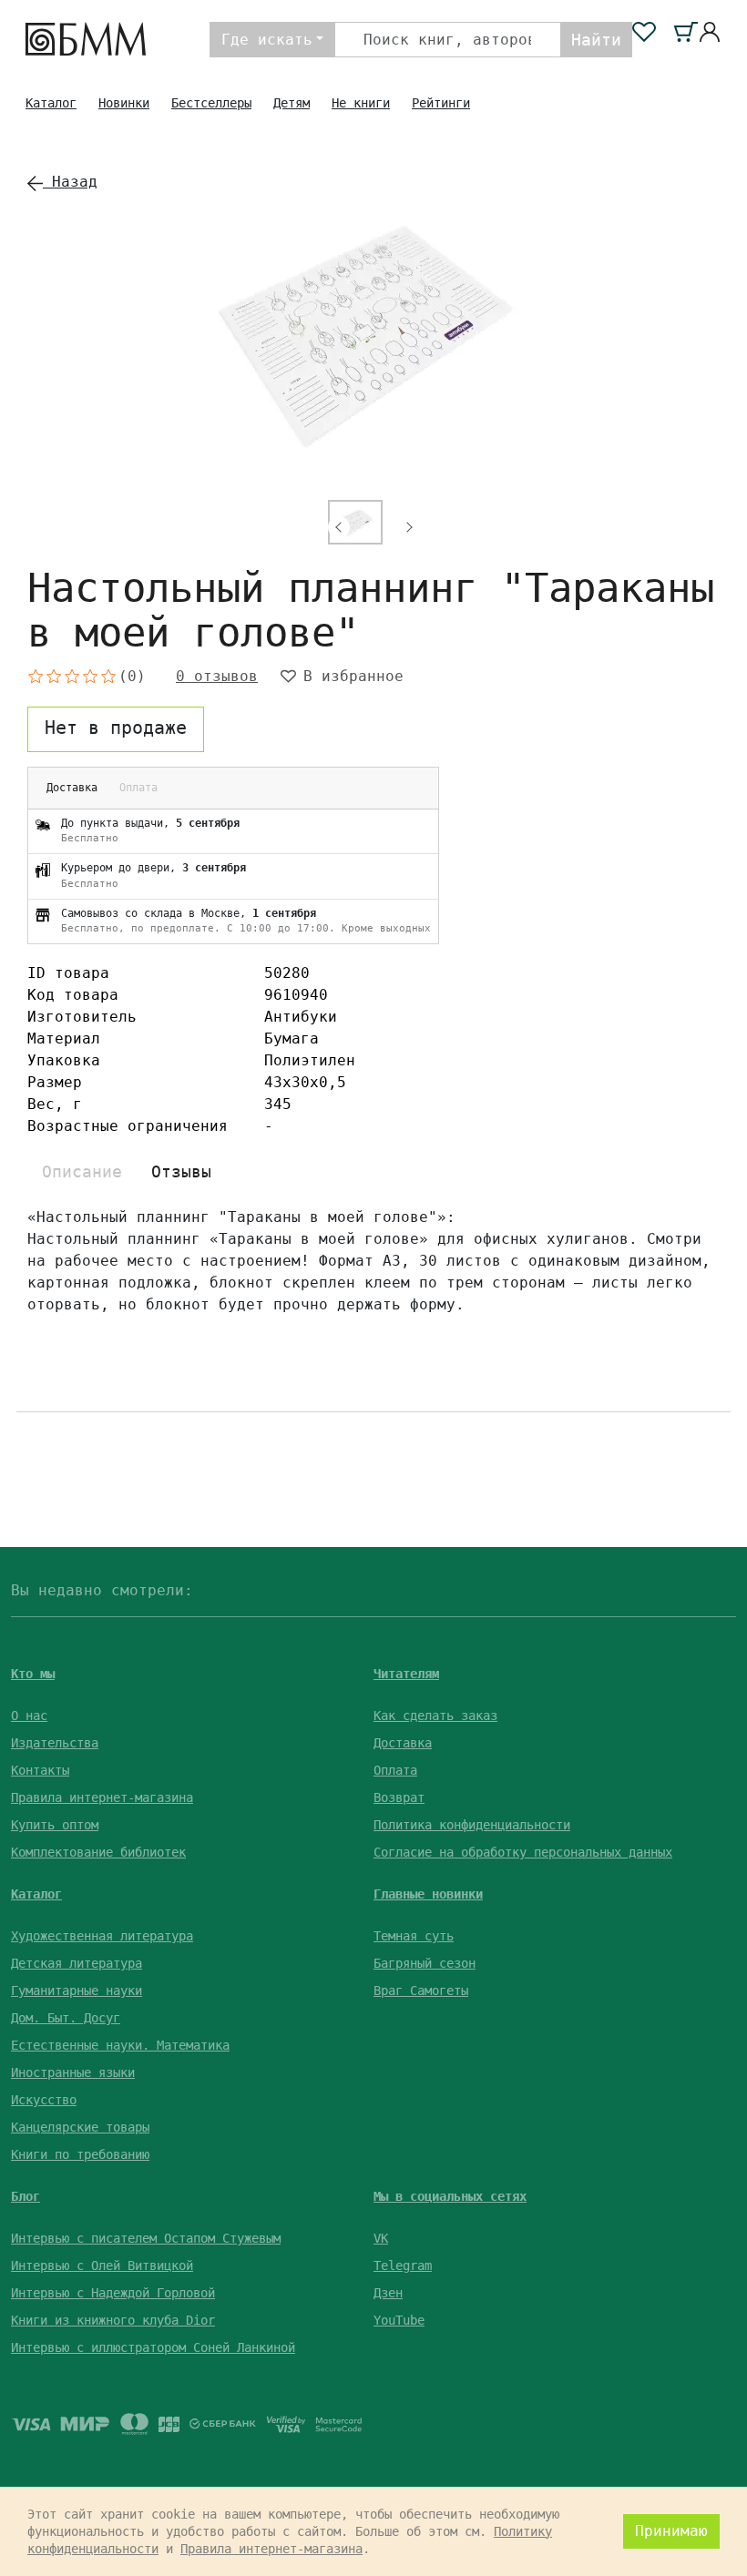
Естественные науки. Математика (120, 2045)
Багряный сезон (425, 1963)
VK (381, 2238)
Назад (70, 182)
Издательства (55, 1743)
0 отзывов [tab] (217, 677)
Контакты (40, 1770)
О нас (29, 1716)
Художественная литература (102, 1936)
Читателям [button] (406, 1674)
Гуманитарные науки (77, 1991)
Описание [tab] (82, 1171)
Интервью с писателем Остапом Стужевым (146, 2238)
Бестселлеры (211, 103)
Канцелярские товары (80, 2127)
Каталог (51, 103)
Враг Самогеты (421, 1991)
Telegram (403, 2265)
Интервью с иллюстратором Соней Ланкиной (153, 2347)
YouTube (399, 2320)
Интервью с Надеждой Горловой (113, 2293)
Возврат (399, 1797)
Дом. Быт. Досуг (66, 2018)
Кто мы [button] (33, 1674)
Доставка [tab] (72, 788)
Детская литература (77, 1963)
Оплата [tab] (138, 788)
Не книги (361, 103)
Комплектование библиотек (98, 1852)
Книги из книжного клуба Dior (113, 2320)
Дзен (388, 2293)
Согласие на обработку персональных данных (523, 1852)
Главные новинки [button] (428, 1894)
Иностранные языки (73, 2072)
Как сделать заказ (435, 1716)
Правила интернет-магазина (102, 1797)
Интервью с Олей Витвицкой (102, 2265)
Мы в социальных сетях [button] (450, 2196)
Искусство (44, 2100)
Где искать (267, 40)
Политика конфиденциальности (472, 1825)
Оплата (395, 1770)
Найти (596, 40)
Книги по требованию (80, 2154)
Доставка (403, 1743)
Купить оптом (55, 1825)
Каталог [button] (36, 1894)
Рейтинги (441, 103)
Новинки (124, 103)
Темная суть (414, 1936)
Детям (292, 103)
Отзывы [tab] (181, 1171)
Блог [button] (26, 2196)
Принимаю (671, 2531)
